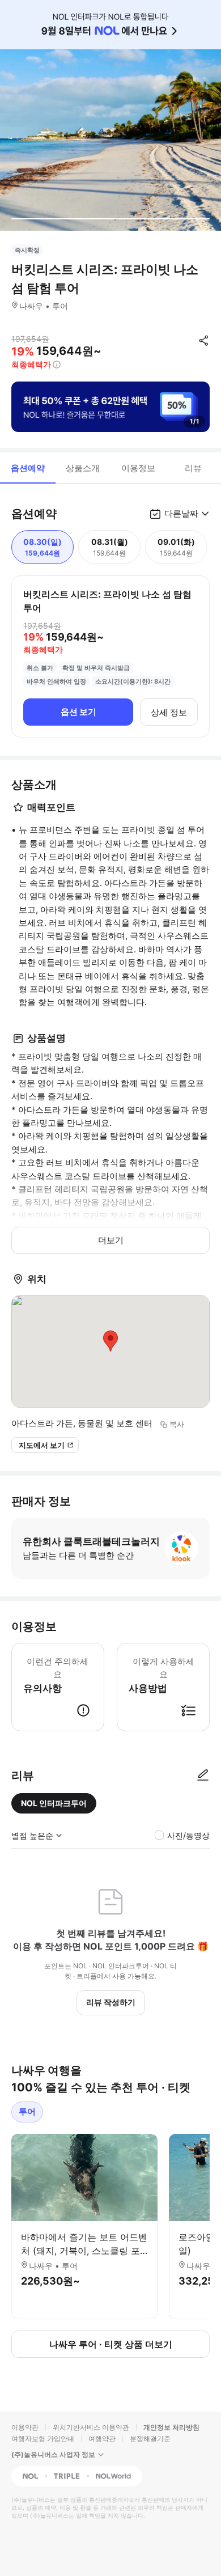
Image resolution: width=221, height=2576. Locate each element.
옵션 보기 (78, 712)
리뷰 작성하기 (111, 2002)
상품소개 (83, 468)
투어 (27, 2111)
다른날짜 (181, 513)
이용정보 (138, 468)
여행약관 (102, 2439)
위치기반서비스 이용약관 (91, 2427)
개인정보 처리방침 (171, 2427)
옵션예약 (28, 468)
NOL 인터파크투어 (54, 1803)
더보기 (111, 1240)
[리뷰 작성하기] (203, 1776)
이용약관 (25, 2427)
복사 (177, 1424)
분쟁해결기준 (150, 2439)
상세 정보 (169, 712)
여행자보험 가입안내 (43, 2439)
